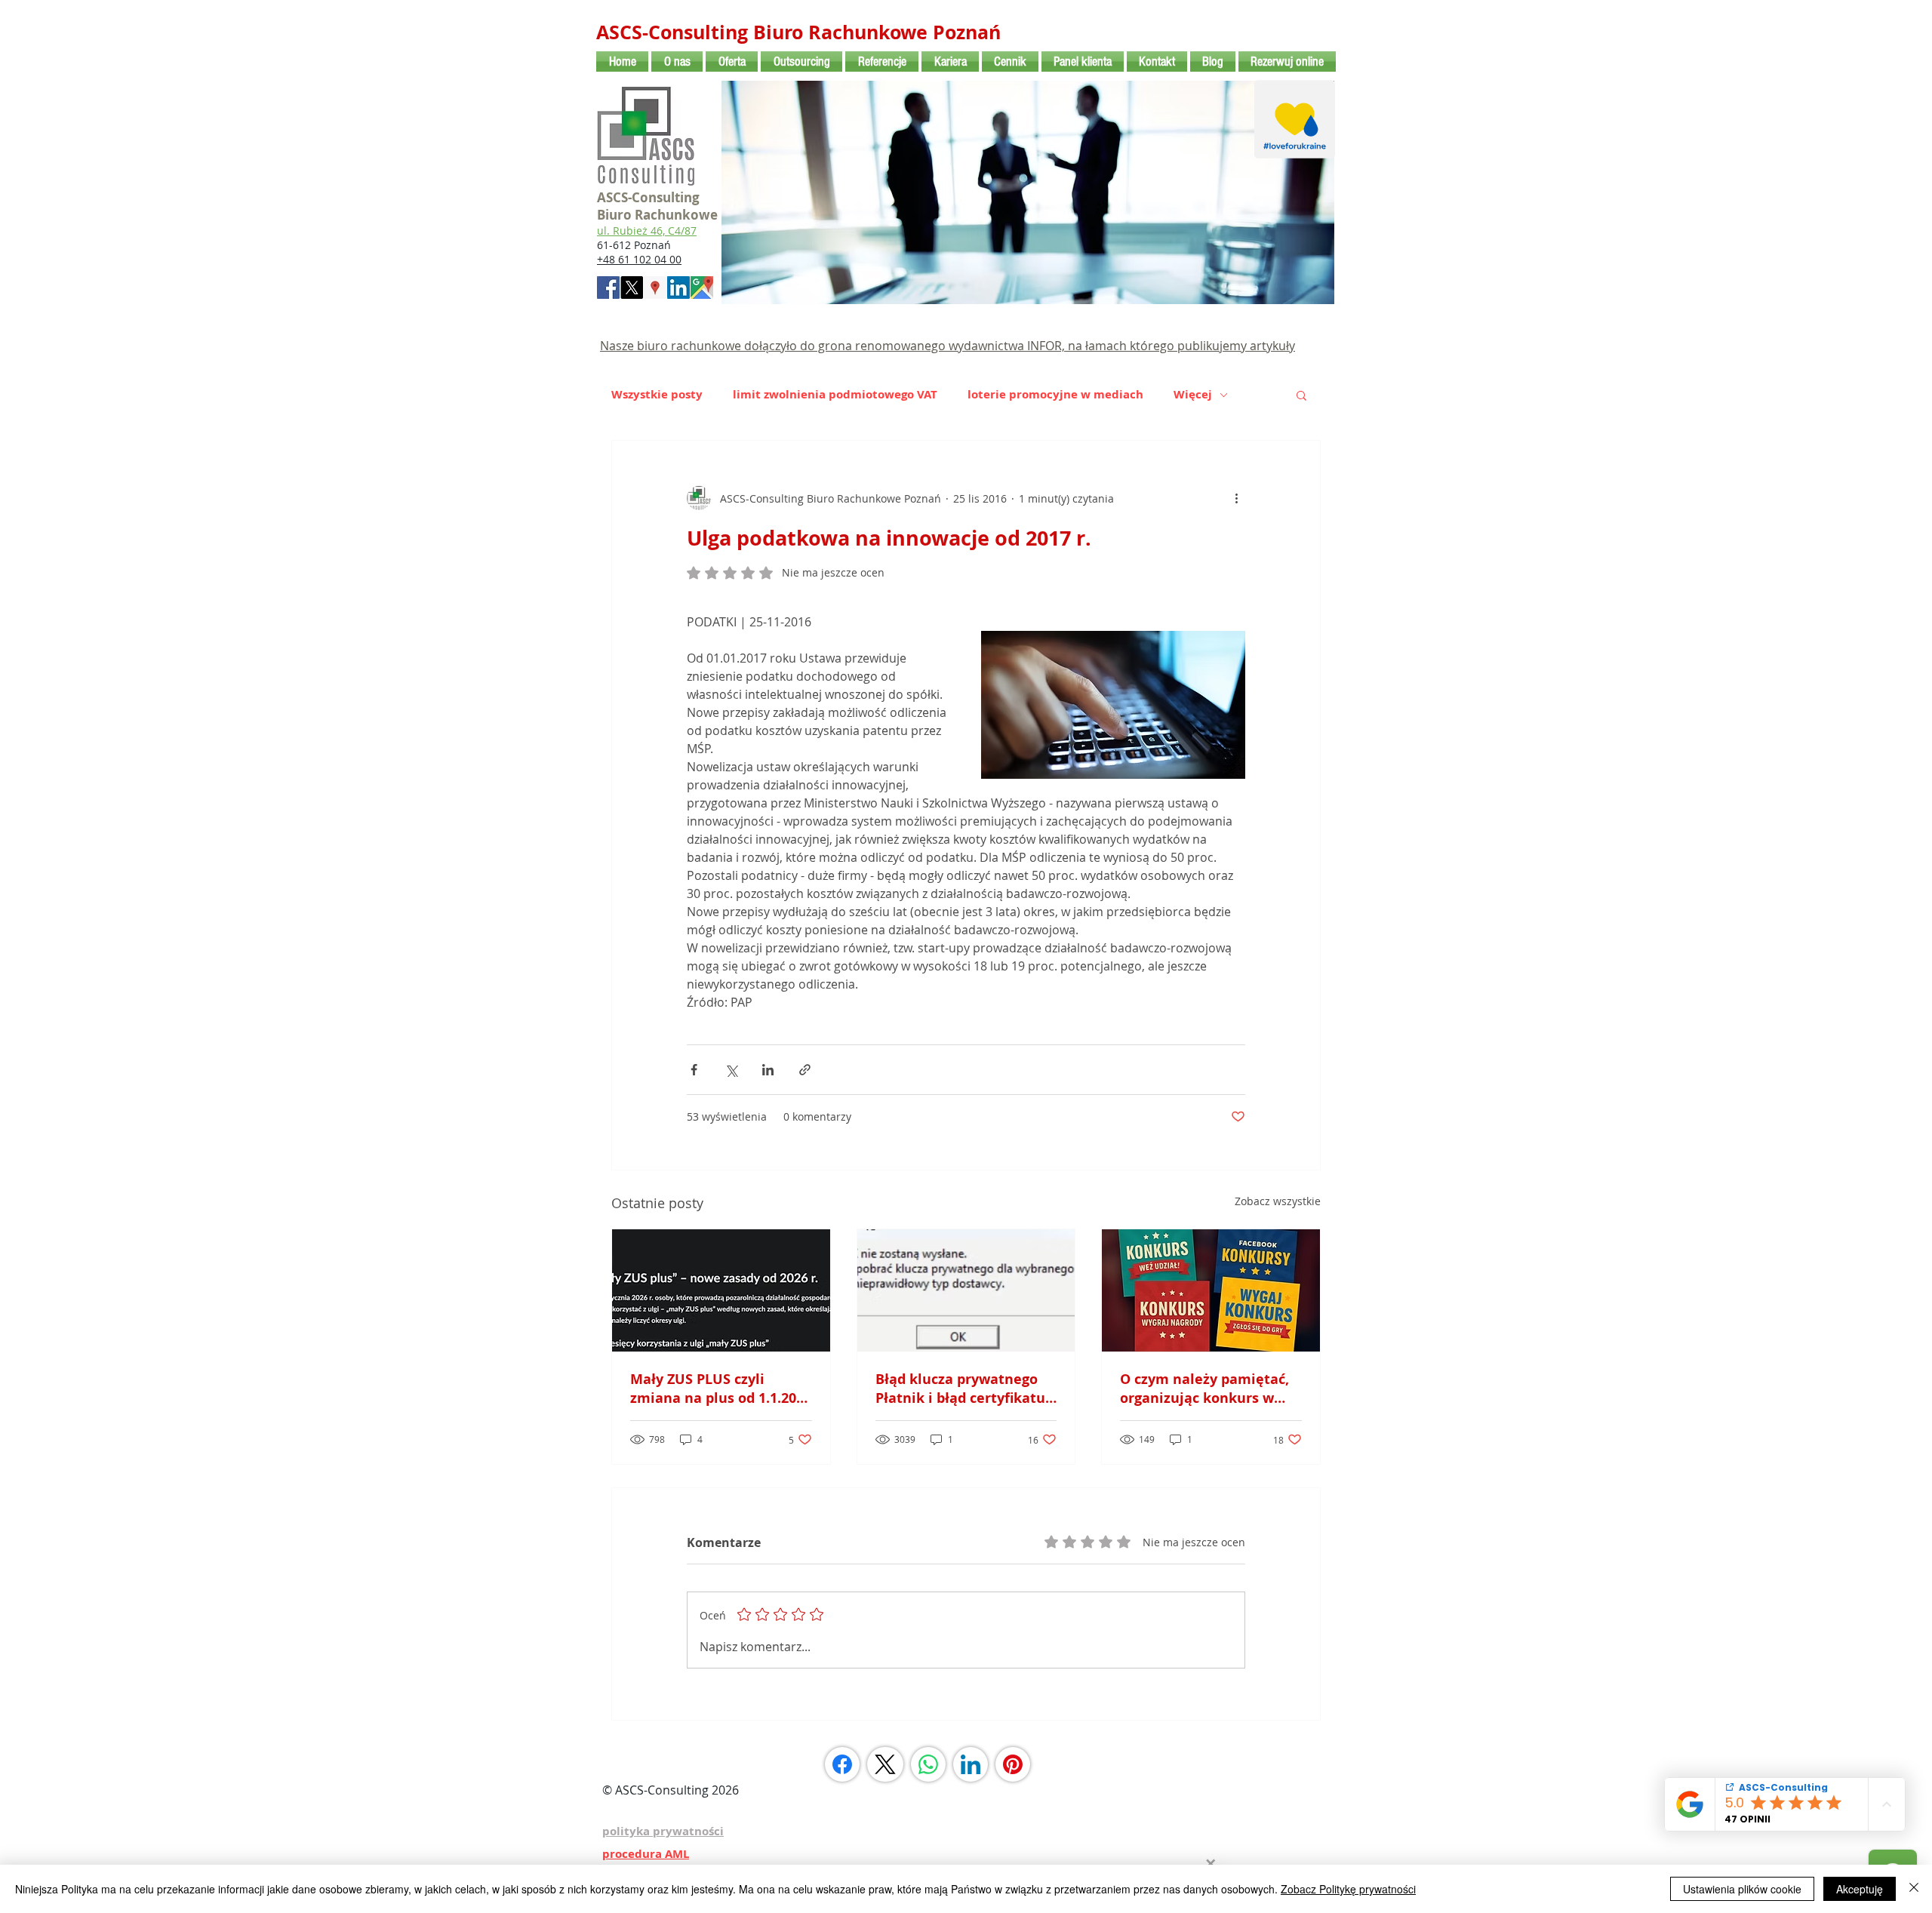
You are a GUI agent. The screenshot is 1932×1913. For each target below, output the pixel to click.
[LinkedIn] (971, 1764)
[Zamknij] (1914, 1889)
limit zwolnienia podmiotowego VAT (835, 395)
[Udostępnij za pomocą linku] (805, 1070)
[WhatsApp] (928, 1764)
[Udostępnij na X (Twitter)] (731, 1070)
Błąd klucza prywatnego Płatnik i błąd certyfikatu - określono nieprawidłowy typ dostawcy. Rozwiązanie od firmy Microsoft (966, 1389)
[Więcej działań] (1236, 498)
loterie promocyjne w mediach (1055, 395)
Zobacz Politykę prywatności (1348, 1889)
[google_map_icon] (702, 288)
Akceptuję (1860, 1889)
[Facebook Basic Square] (608, 288)
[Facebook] (842, 1764)
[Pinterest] (1013, 1764)
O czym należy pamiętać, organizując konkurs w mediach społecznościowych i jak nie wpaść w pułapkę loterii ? (1204, 1389)
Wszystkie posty (657, 395)
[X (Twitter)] (885, 1764)
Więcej (1193, 395)
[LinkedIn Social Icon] (678, 288)
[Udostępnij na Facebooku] (694, 1070)
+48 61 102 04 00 (639, 259)
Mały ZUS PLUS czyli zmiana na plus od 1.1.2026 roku (721, 1389)
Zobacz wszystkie (1278, 1201)
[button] (1301, 395)
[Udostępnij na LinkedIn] (768, 1070)
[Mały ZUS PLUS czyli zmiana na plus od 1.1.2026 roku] (721, 1290)
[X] (632, 288)
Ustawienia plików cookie (1742, 1889)
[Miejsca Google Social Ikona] (655, 288)
